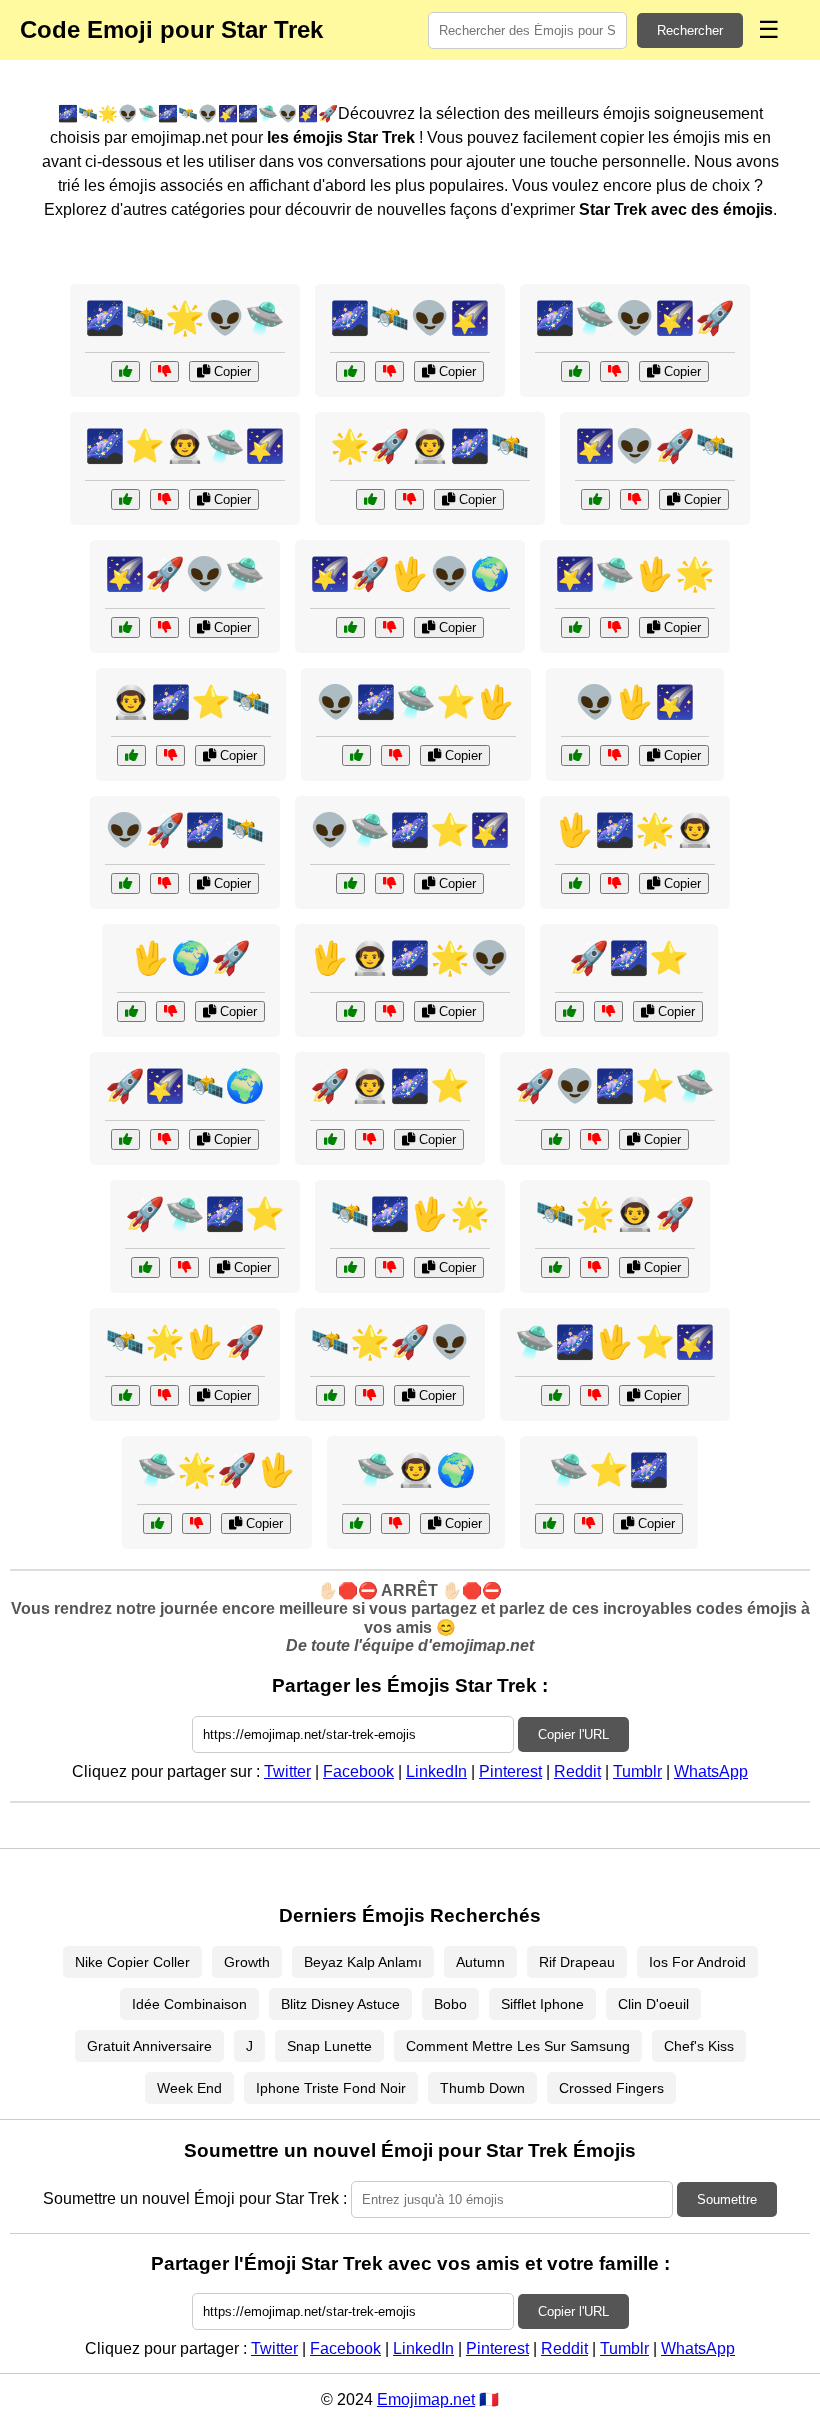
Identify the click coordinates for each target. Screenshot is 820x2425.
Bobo (450, 2004)
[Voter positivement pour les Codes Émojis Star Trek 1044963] (330, 1139)
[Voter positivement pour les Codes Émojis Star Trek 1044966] (125, 499)
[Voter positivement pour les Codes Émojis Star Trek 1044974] (131, 755)
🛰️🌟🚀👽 (390, 1342)
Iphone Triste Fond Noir (331, 2088)
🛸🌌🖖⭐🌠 (615, 1342)
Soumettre (727, 2199)
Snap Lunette (329, 2046)
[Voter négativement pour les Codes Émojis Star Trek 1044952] (395, 755)
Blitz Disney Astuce (340, 2004)
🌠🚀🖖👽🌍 (410, 574)
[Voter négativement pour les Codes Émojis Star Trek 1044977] (594, 1139)
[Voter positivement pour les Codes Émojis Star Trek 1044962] (125, 371)
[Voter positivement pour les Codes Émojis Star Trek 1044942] (575, 755)
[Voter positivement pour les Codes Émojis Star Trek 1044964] (575, 627)
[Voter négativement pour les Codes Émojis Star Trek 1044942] (614, 755)
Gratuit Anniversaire (149, 2046)
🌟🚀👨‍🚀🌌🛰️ (430, 446)
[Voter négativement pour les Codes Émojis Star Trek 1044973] (196, 1523)
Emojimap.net (426, 2399)
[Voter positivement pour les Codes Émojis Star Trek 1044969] (595, 499)
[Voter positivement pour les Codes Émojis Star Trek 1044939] (569, 1011)
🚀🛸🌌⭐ (205, 1214)
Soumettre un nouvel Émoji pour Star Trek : (195, 2198)
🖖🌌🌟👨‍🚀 (635, 830)
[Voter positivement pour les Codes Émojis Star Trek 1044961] (131, 1011)
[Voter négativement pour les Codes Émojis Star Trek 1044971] (184, 1267)
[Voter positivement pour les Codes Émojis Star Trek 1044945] (125, 1395)
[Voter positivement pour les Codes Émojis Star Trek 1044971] (145, 1267)
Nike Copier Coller (132, 1962)
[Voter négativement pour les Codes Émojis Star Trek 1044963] (369, 1139)
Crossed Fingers (611, 2088)
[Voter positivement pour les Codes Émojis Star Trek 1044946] (575, 371)
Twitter (287, 1771)
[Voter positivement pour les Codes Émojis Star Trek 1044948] (350, 1011)
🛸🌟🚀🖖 (217, 1470)
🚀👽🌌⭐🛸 (615, 1086)
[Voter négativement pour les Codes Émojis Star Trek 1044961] (170, 1011)
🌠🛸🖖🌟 (635, 574)
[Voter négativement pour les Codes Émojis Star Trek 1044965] (164, 883)
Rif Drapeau (577, 1962)
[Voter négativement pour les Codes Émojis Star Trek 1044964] (614, 627)
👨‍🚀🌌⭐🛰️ (191, 702)
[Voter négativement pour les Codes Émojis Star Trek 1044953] (409, 499)
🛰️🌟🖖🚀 (185, 1342)
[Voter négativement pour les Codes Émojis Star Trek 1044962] (164, 371)
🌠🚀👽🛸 (185, 574)
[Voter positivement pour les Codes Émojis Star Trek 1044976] (350, 1267)
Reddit (577, 1771)
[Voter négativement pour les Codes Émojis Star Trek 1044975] (164, 627)
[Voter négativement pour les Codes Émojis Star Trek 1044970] (614, 883)
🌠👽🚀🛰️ (655, 446)
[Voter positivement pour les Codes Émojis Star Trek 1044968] (555, 1395)
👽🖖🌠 (635, 702)
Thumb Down (482, 2088)
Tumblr (637, 1771)
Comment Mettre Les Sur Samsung (518, 2046)
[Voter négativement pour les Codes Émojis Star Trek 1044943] (395, 1523)
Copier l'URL (573, 1734)
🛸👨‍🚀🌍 (416, 1470)
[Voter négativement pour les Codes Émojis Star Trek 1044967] (369, 1395)
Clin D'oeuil (653, 2004)
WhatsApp (711, 1771)
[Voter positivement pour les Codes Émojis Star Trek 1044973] (157, 1523)
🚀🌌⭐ (629, 958)
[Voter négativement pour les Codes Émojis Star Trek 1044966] (164, 499)
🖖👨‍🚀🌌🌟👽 (410, 958)
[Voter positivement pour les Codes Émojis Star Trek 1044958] (555, 1267)
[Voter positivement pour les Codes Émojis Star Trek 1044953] (370, 499)
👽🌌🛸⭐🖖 (416, 702)
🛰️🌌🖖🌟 (410, 1214)
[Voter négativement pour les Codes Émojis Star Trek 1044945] (164, 1395)
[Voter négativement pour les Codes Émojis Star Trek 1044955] (588, 1523)
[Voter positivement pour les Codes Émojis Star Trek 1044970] (575, 883)
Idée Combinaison (189, 2004)
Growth (247, 1962)
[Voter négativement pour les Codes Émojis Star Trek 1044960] (389, 883)
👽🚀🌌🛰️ (185, 830)
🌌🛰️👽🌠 (410, 318)
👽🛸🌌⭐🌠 (410, 830)
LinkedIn (436, 1771)
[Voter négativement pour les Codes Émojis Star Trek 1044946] (614, 371)
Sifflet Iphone (542, 2004)
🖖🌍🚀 (191, 958)
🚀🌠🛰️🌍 (185, 1086)
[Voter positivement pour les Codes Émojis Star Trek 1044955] (549, 1523)
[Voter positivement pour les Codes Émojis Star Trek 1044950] (125, 1139)
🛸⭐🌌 (609, 1470)
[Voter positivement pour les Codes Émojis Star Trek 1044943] (356, 1523)
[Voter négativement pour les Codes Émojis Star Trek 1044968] (594, 1395)
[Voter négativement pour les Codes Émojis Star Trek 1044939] (608, 1011)
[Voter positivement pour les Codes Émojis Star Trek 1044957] (350, 627)
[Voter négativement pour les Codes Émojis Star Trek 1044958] (594, 1267)
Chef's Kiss (699, 2046)
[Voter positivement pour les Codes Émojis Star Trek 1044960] (350, 883)
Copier (230, 371)
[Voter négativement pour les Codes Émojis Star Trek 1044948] (389, 1011)
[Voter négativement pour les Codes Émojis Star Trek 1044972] (389, 371)
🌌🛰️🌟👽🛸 (185, 318)
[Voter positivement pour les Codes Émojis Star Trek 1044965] (125, 883)
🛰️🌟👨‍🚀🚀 (615, 1214)
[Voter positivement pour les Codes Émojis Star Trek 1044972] (350, 371)
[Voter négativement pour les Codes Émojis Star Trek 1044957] (389, 627)
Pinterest (510, 1771)
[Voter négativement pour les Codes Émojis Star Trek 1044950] (164, 1139)
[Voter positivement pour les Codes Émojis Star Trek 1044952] (356, 755)
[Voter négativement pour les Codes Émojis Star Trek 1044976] (389, 1267)
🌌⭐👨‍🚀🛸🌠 (185, 446)
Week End (189, 2088)
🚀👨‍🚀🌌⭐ (390, 1086)
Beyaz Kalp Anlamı (363, 1962)
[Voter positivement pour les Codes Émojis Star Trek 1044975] (125, 627)
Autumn (480, 1962)
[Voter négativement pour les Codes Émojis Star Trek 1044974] (170, 755)
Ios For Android (697, 1962)
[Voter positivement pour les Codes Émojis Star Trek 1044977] (555, 1139)
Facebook (358, 1771)
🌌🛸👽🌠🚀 (635, 318)
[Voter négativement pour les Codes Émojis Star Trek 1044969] (634, 499)
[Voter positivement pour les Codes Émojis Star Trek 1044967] (330, 1395)
